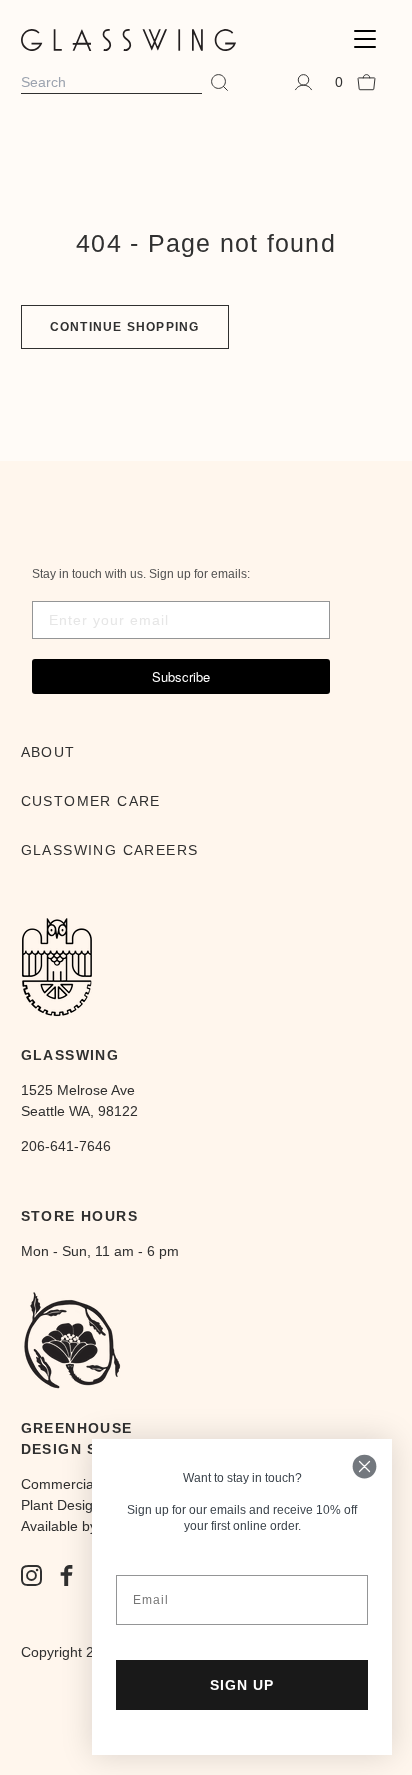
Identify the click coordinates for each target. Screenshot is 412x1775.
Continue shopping (125, 327)
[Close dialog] (364, 1466)
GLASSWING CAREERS (110, 850)
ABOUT (48, 752)
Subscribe (181, 676)
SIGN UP (242, 1685)
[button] (365, 39)
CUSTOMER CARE (91, 801)
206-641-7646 (66, 1146)
